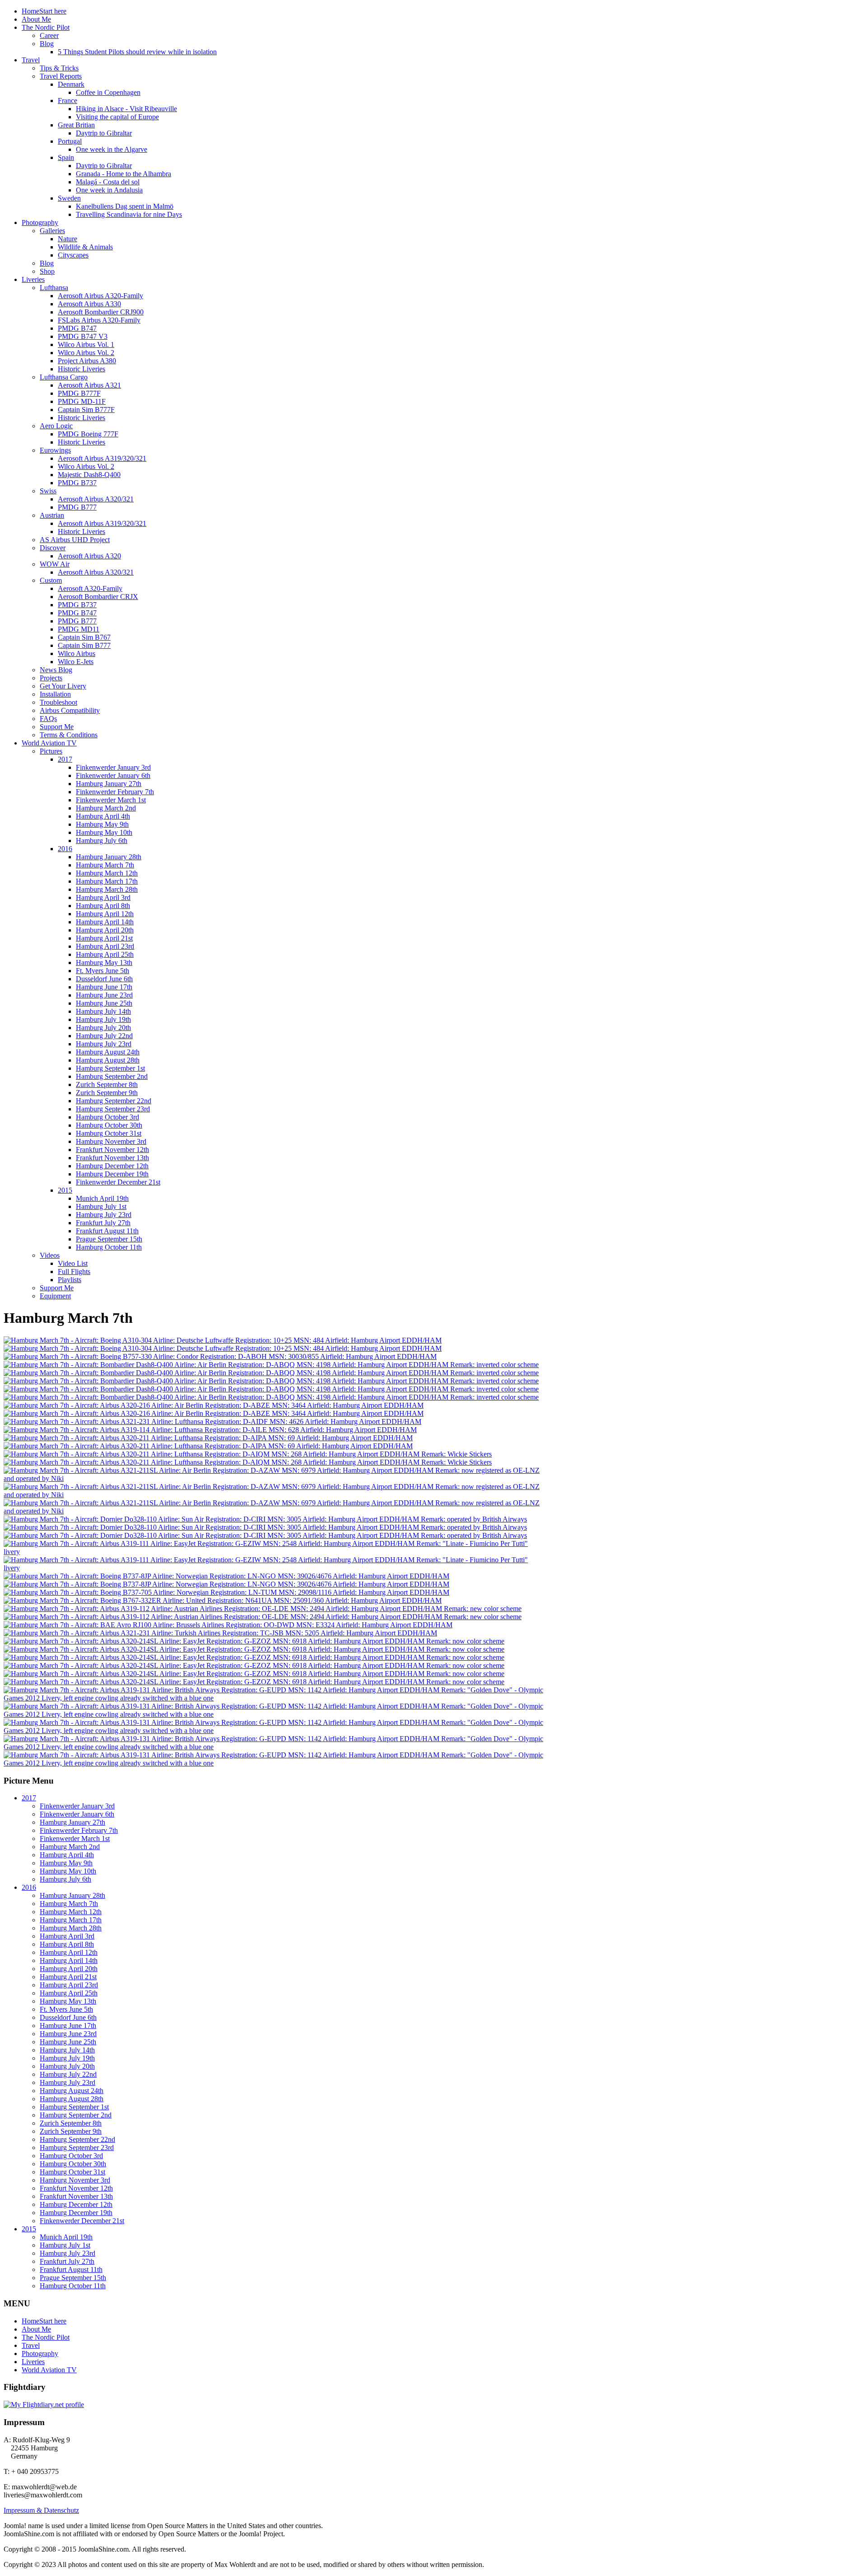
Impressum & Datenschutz (41, 2510)
